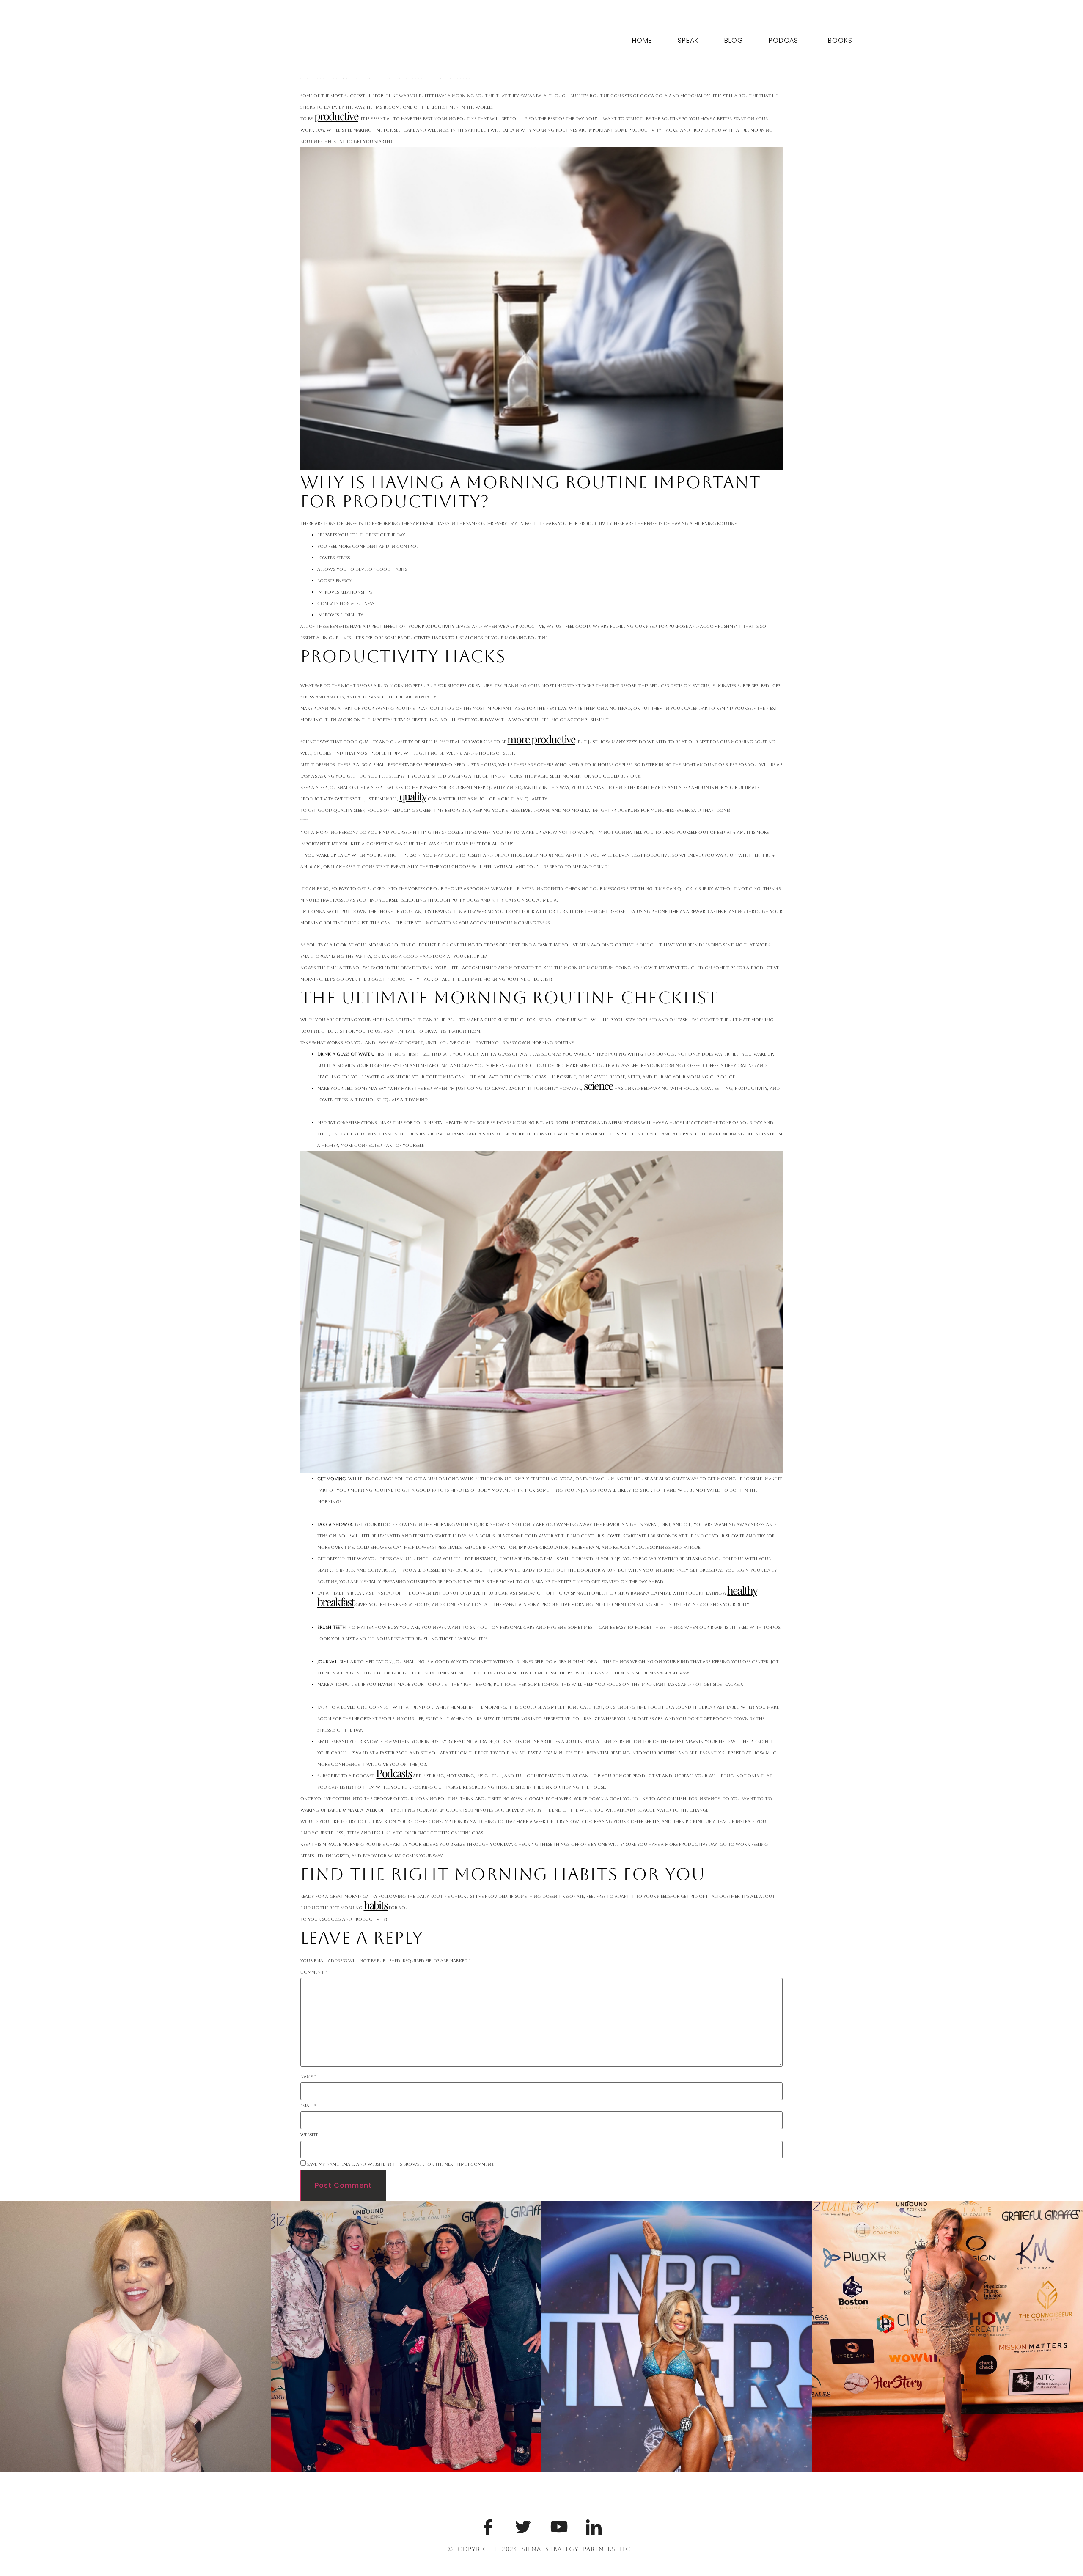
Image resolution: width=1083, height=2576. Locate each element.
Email (308, 2106)
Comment (314, 1972)
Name (308, 2077)
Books (840, 40)
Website (309, 2135)
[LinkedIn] (592, 2525)
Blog (734, 40)
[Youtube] (557, 2525)
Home (642, 40)
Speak (688, 40)
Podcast (786, 40)
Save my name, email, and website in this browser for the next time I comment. (401, 2164)
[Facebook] (487, 2525)
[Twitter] (522, 2525)
